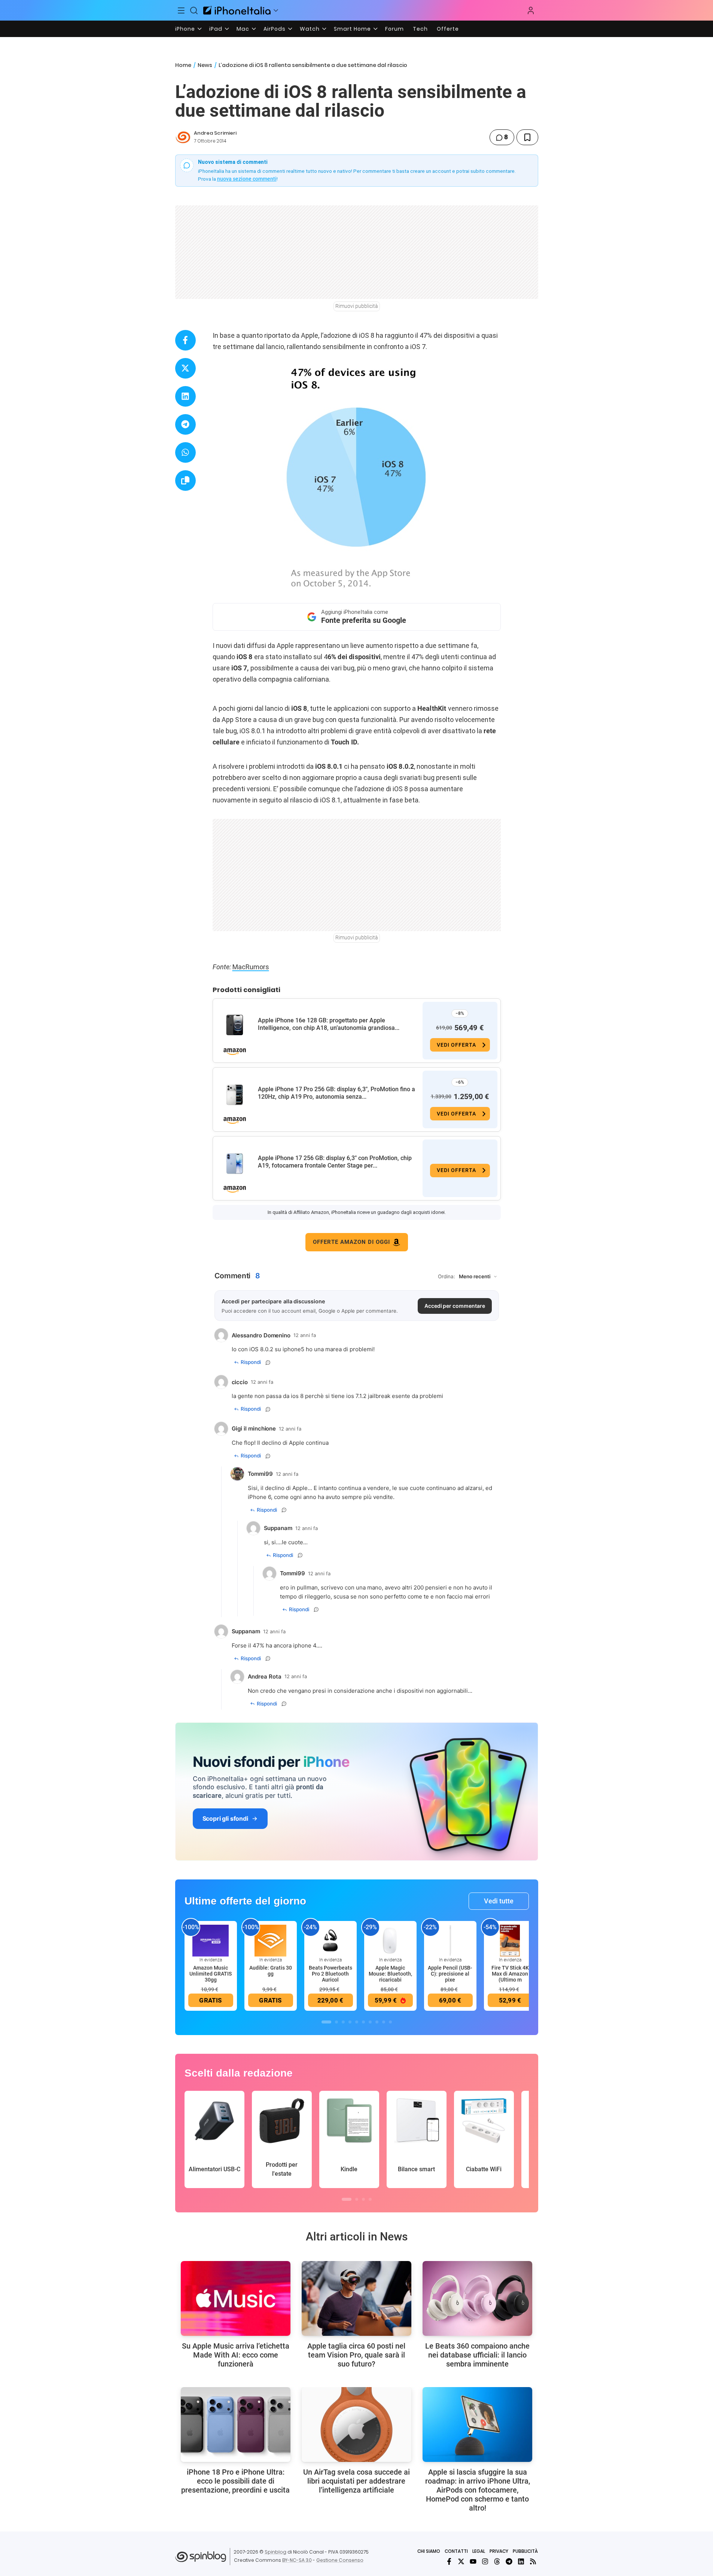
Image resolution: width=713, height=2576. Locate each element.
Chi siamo (429, 2551)
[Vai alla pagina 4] (350, 2022)
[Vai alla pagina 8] (377, 2022)
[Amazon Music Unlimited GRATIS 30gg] (211, 1940)
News (205, 65)
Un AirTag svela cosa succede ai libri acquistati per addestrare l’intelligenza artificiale (356, 2481)
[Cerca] (194, 10)
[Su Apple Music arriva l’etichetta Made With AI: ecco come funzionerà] (236, 2298)
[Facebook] (449, 2561)
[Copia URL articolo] (185, 481)
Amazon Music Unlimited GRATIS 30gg (211, 1974)
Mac (243, 29)
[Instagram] (485, 2561)
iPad (216, 29)
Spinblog (275, 2552)
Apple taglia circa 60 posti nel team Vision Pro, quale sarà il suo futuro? (356, 2355)
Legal (479, 2551)
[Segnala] (268, 1362)
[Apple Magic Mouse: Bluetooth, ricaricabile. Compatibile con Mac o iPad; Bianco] (390, 1940)
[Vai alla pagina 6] (363, 2022)
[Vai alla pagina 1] (326, 2022)
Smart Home (352, 29)
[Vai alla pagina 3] (343, 2022)
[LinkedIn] (521, 2561)
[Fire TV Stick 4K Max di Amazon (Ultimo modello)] (510, 1940)
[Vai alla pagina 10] (390, 2022)
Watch (310, 29)
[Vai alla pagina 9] (384, 2022)
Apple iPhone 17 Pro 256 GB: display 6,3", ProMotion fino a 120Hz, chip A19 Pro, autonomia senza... (336, 1093)
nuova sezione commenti (247, 179)
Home (183, 65)
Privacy (499, 2551)
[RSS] (533, 2561)
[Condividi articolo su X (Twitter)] (185, 368)
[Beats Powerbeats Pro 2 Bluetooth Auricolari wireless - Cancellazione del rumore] (330, 1940)
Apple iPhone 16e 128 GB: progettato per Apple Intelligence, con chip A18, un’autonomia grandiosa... (329, 1024)
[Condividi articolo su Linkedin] (185, 396)
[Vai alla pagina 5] (357, 2022)
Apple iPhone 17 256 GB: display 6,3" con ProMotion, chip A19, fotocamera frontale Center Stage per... (335, 1162)
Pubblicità (525, 2551)
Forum (394, 29)
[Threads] (497, 2561)
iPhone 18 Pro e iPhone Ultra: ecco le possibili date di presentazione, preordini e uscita (235, 2481)
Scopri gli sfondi (225, 1818)
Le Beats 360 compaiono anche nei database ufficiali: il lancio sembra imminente (477, 2355)
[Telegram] (509, 2561)
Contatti (456, 2551)
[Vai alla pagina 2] (336, 2022)
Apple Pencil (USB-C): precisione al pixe (450, 1974)
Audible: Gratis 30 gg (271, 1971)
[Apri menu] (276, 10)
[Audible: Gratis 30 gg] (271, 1940)
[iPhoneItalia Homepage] (237, 10)
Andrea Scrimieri (215, 133)
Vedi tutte (499, 1901)
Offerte (448, 29)
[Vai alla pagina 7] (370, 2022)
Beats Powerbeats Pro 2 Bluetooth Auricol (330, 1974)
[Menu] (182, 10)
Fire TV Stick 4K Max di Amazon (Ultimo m (510, 1974)
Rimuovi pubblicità (357, 306)
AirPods (275, 29)
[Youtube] (473, 2561)
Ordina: (447, 1276)
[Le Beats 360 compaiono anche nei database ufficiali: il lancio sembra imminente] (477, 2298)
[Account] (531, 10)
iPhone (185, 29)
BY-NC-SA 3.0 (297, 2560)
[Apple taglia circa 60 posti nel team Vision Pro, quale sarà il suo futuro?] (356, 2298)
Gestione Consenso (340, 2560)
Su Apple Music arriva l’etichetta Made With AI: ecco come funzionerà (236, 2355)
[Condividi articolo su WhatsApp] (185, 452)
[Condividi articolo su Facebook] (185, 340)
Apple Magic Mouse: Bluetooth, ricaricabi (390, 1974)
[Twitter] (461, 2561)
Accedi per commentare (455, 1306)
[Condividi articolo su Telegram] (185, 424)
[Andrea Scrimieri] (183, 137)
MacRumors (251, 967)
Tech (420, 29)
